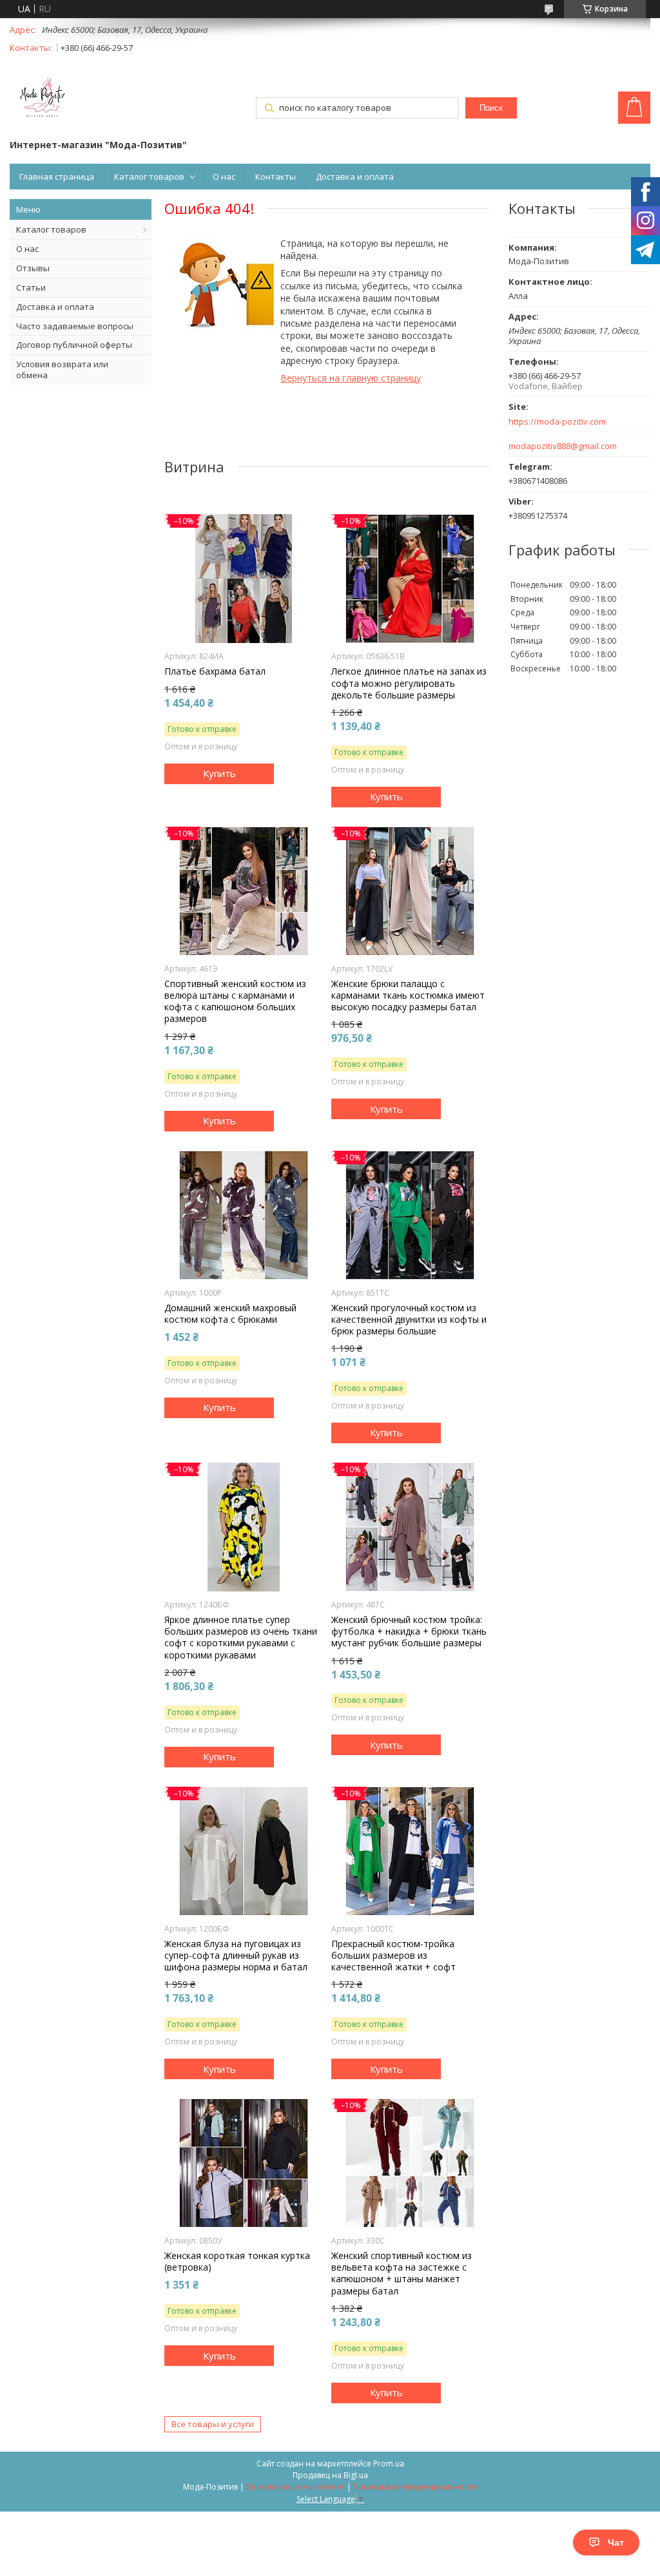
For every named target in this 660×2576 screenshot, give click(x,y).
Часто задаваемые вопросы (75, 326)
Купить (219, 773)
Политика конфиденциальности (415, 2487)
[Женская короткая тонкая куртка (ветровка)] (243, 2163)
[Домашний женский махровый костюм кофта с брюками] (243, 1215)
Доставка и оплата (355, 177)
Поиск (491, 108)
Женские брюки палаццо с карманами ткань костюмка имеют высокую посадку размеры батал (408, 995)
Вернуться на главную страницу (351, 378)
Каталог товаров (149, 177)
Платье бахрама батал (215, 671)
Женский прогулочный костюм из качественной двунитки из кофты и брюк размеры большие (409, 1320)
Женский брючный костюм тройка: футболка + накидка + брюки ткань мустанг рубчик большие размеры (409, 1631)
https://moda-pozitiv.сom (557, 422)
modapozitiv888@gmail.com (563, 446)
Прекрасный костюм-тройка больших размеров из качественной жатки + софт (393, 1956)
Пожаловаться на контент (296, 2487)
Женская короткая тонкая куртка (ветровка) (237, 2262)
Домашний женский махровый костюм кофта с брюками (230, 1314)
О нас (224, 177)
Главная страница (57, 177)
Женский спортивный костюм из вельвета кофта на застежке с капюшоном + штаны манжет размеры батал (402, 2273)
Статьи (31, 287)
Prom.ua (389, 2464)
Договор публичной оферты (74, 345)
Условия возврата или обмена (62, 370)
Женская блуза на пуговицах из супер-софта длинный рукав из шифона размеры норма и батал (236, 1956)
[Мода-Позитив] (42, 99)
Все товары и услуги (213, 2424)
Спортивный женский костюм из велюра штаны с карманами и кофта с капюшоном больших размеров (235, 1002)
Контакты (276, 177)
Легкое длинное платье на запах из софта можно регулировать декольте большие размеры (409, 683)
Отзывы (33, 268)
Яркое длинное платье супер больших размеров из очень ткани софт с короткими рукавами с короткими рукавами (241, 1638)
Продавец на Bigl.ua (330, 2475)
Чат (616, 2542)
